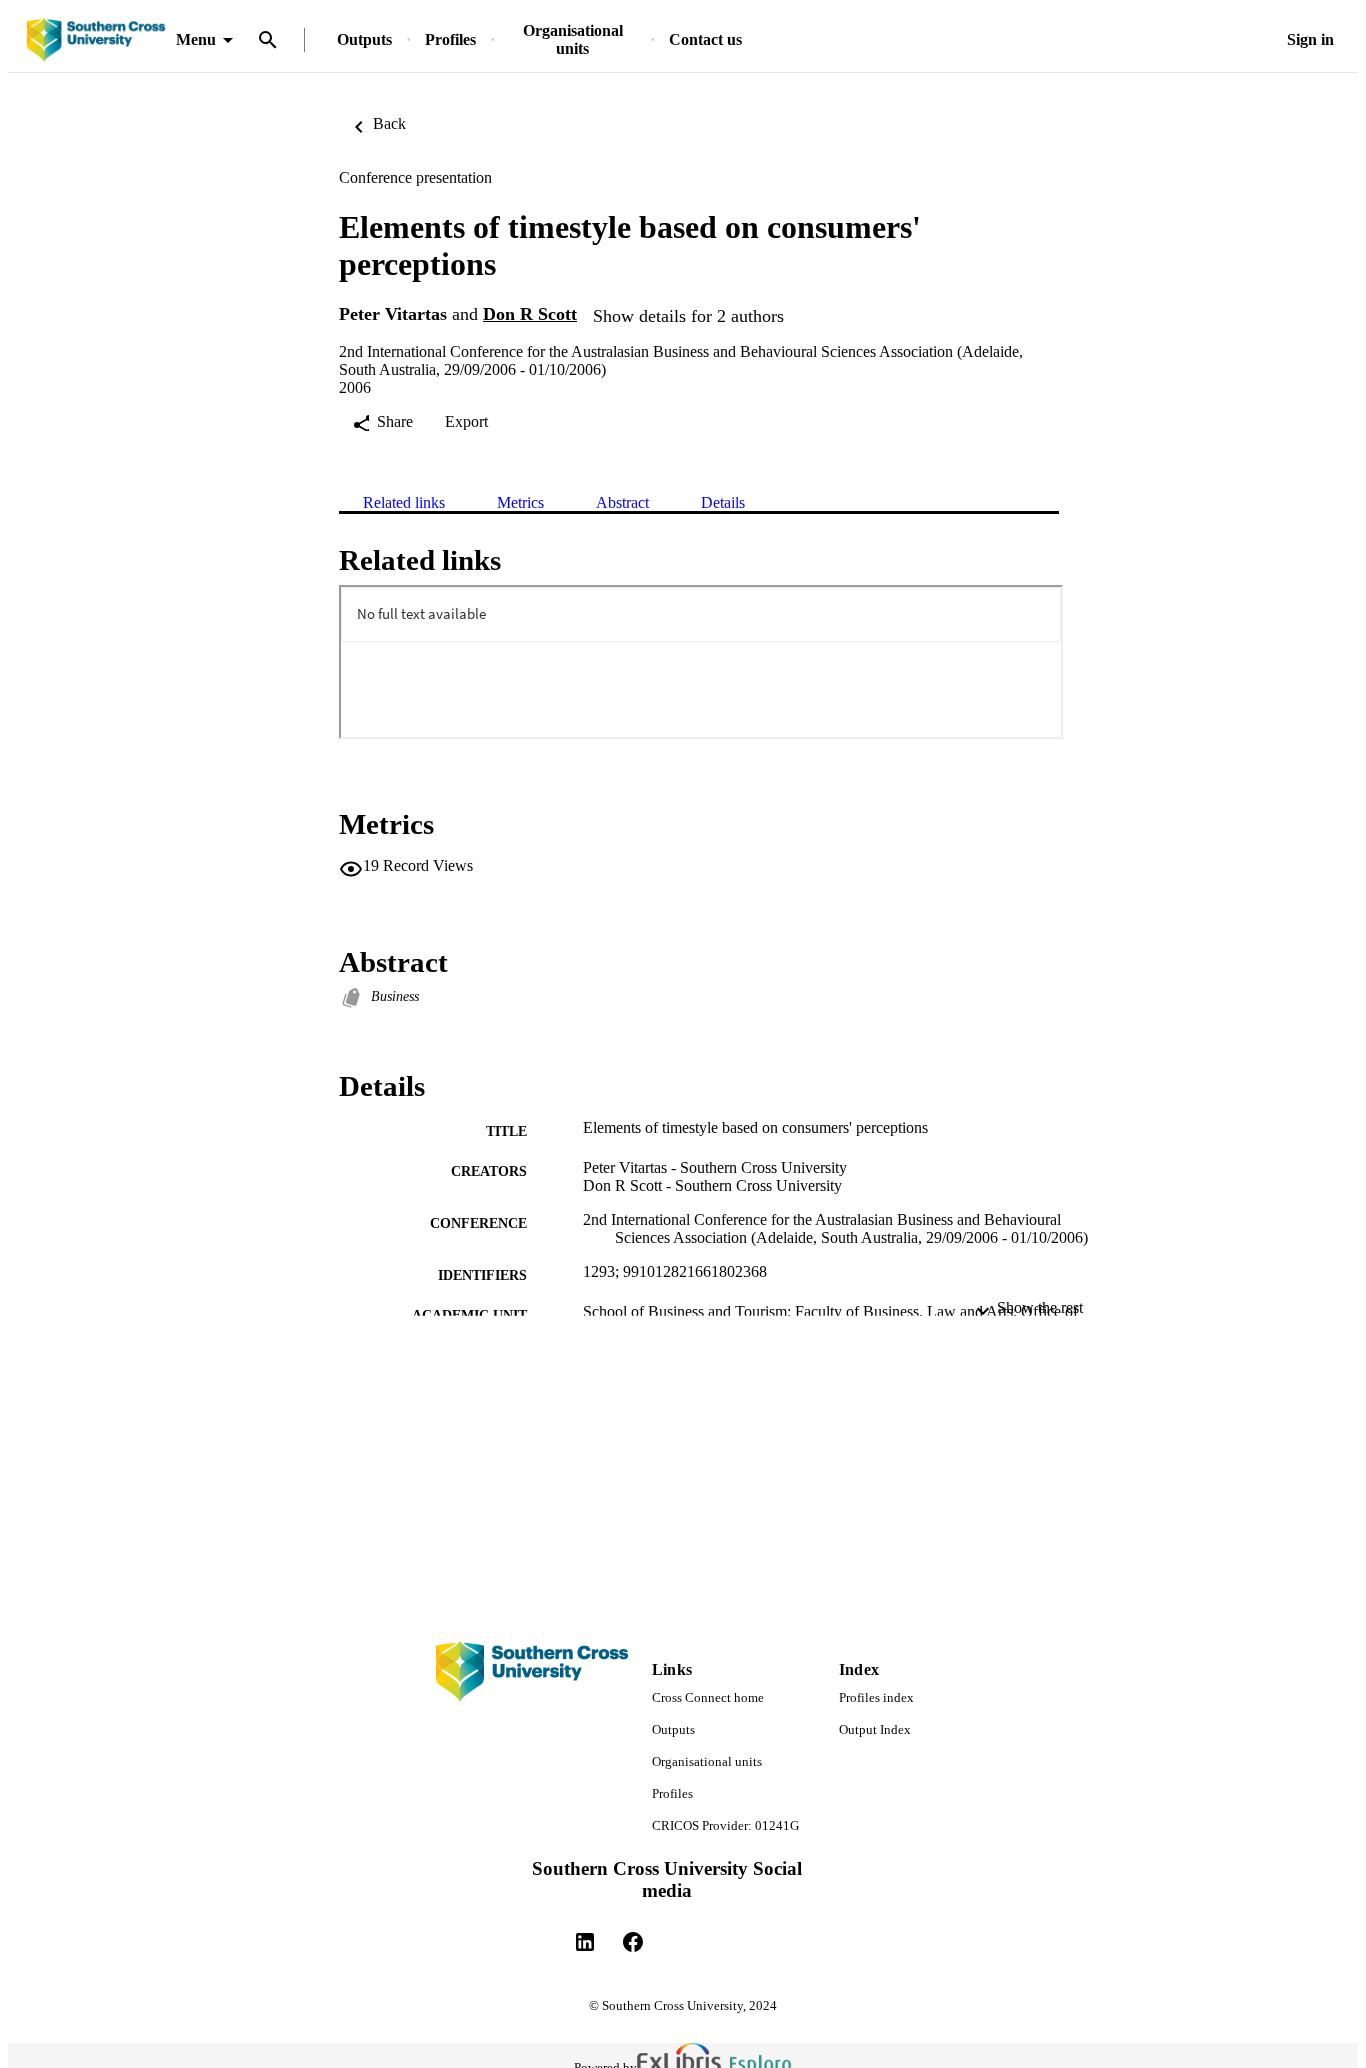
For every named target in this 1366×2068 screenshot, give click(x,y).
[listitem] (585, 1942)
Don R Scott (530, 314)
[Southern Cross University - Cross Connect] (96, 40)
